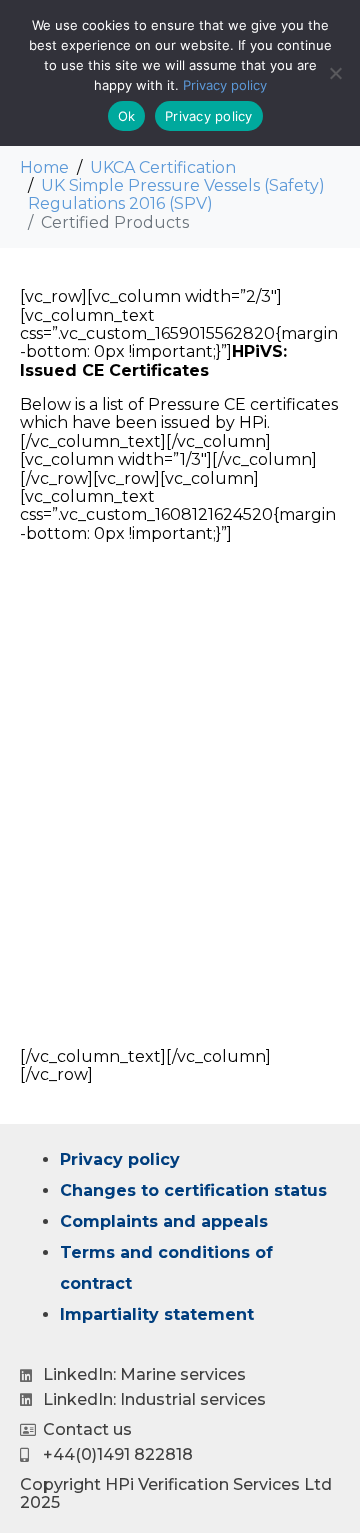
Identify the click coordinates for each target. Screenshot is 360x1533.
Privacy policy (120, 1159)
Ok (127, 116)
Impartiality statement (157, 1314)
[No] (335, 73)
